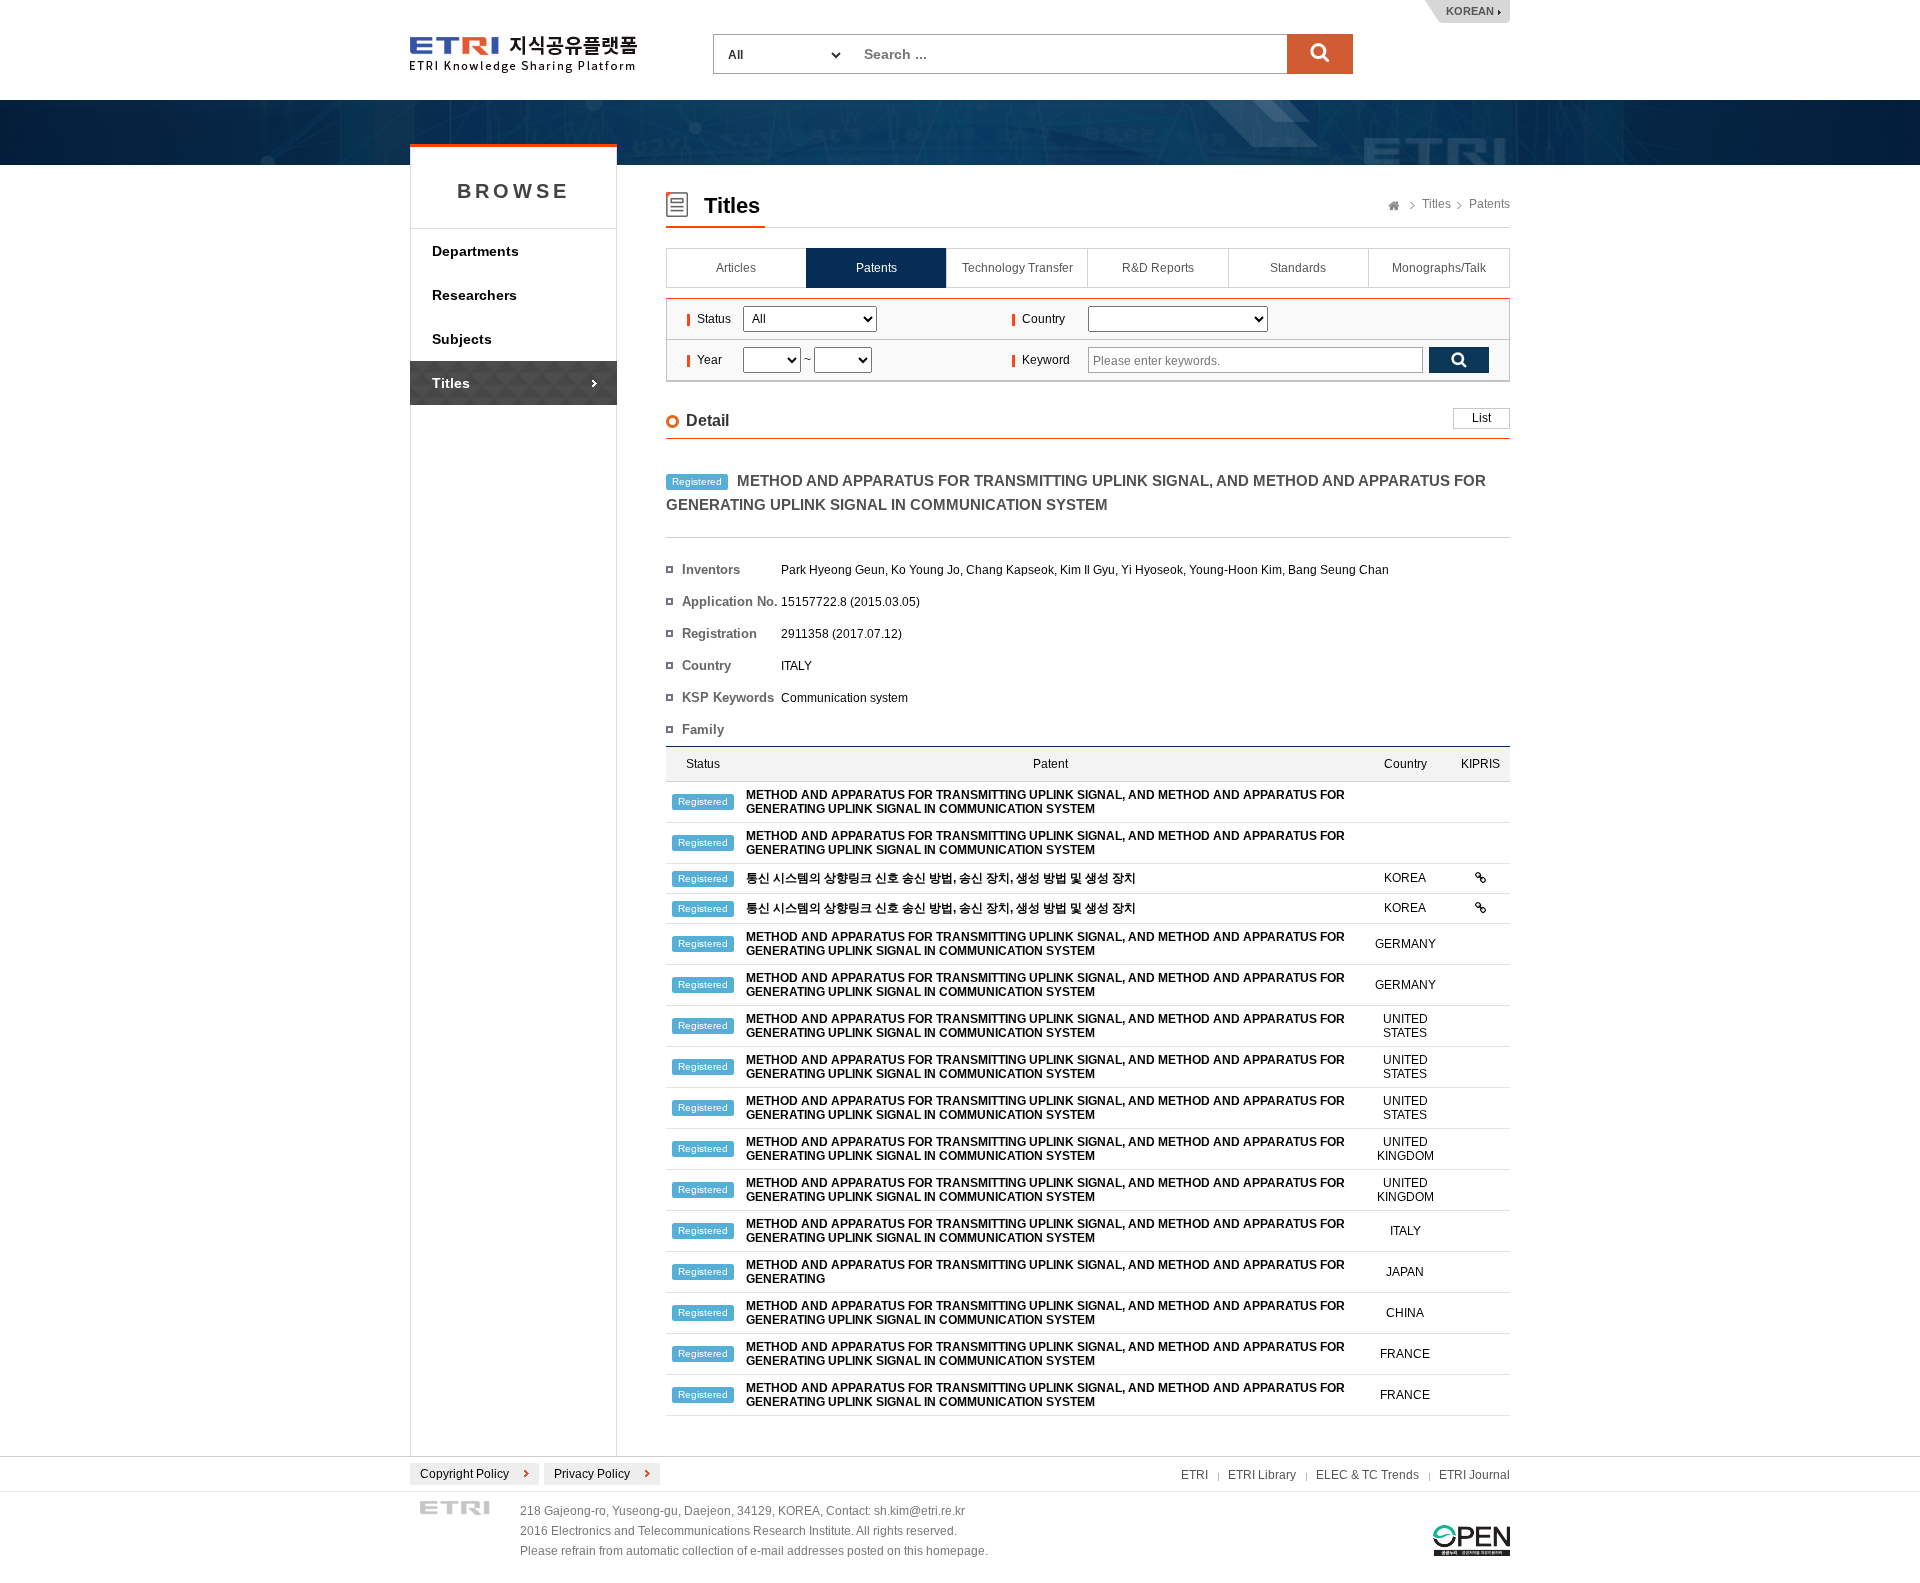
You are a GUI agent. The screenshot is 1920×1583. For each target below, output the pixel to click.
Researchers (474, 295)
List (1481, 418)
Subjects (462, 339)
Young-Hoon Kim (1235, 570)
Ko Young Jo (925, 570)
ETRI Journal (1474, 1475)
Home (1394, 207)
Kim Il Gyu (1087, 570)
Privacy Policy (592, 1474)
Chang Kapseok (1010, 570)
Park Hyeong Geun (833, 570)
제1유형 (1471, 1540)
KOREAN (1470, 11)
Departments (475, 251)
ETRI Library (1262, 1475)
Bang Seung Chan (1338, 570)
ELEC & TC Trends (1367, 1475)
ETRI (1194, 1475)
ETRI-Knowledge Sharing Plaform (523, 54)
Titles (451, 383)
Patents (1489, 204)
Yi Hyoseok (1152, 570)
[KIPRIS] (1480, 878)
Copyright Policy (464, 1474)
